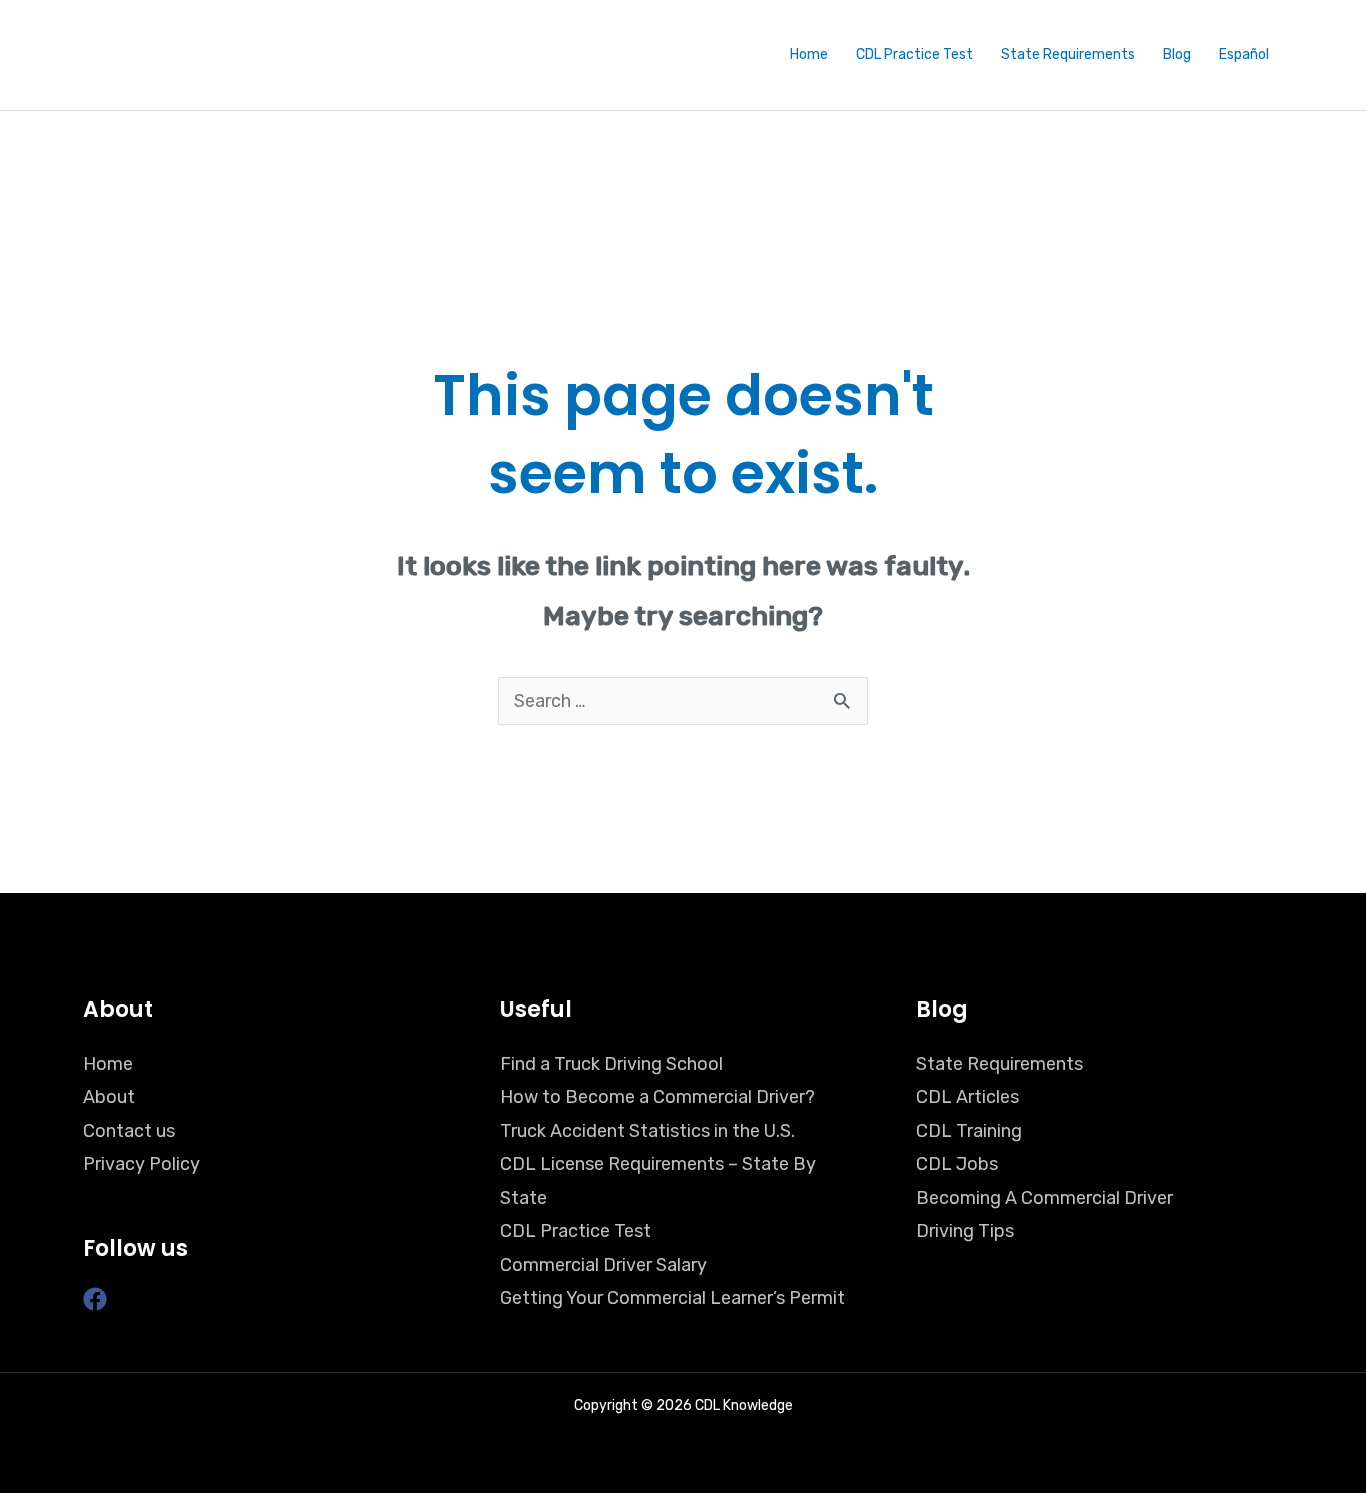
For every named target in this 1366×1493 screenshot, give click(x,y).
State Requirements (1068, 54)
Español (1244, 54)
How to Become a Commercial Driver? (657, 1097)
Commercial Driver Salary (603, 1265)
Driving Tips (965, 1231)
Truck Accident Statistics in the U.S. (647, 1131)
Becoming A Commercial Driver (1044, 1198)
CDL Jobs (957, 1164)
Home (809, 54)
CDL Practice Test (914, 54)
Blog (1177, 54)
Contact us (129, 1131)
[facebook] (98, 1299)
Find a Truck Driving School (611, 1064)
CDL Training (969, 1131)
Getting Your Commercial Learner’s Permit (672, 1298)
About (109, 1097)
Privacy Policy (141, 1164)
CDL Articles (967, 1097)
